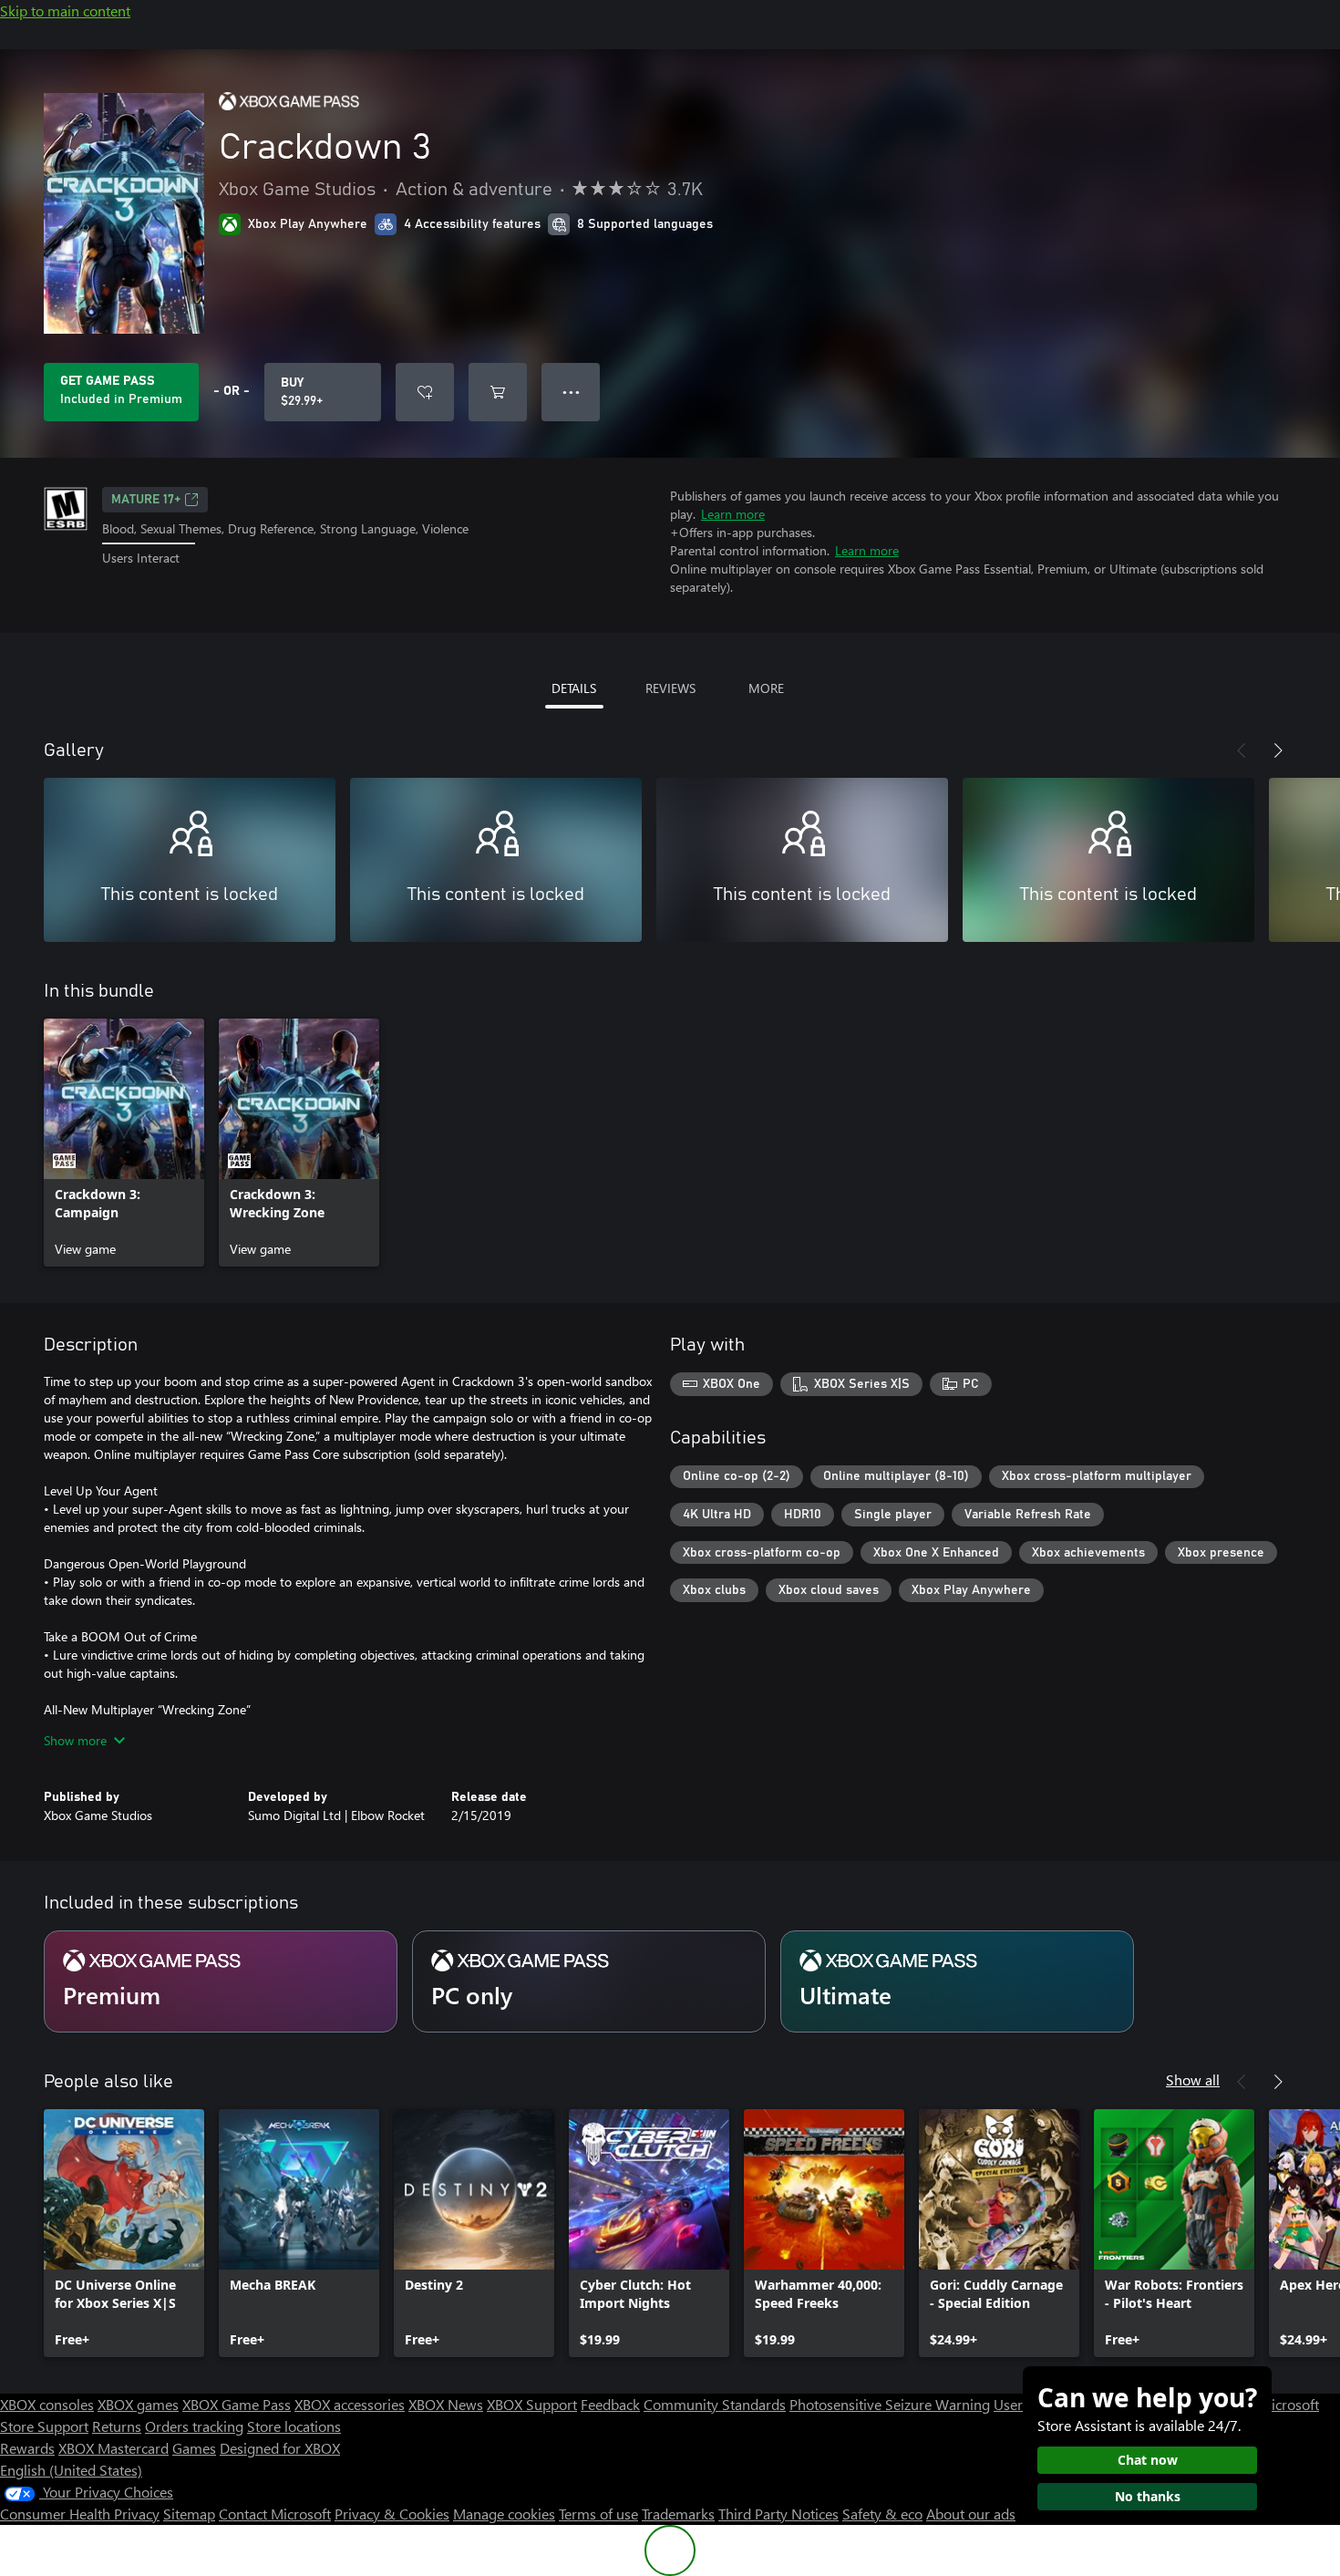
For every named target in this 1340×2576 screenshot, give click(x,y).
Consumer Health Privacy (80, 2514)
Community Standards (715, 2404)
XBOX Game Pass (237, 2404)
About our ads (971, 2514)
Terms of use (598, 2514)
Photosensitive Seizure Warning (890, 2404)
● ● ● (571, 392)
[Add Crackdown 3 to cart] (498, 392)
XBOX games (138, 2404)
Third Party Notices (778, 2514)
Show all (1193, 2079)
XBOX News (446, 2404)
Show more (75, 1740)
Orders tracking (194, 2426)
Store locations (294, 2426)
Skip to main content (65, 10)
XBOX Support (532, 2404)
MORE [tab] (766, 688)
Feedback (610, 2404)
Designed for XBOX (280, 2448)
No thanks (1148, 2496)
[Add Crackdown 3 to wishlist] (425, 392)
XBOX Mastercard (113, 2448)
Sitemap (189, 2514)
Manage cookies (504, 2514)
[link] (124, 1143)
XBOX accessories (350, 2404)
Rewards (27, 2448)
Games (194, 2448)
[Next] (1278, 750)
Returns (117, 2426)
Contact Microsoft (275, 2514)
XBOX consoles (47, 2404)
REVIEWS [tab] (670, 688)
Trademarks (678, 2514)
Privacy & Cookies (392, 2514)
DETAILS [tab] (574, 688)
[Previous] (1242, 750)
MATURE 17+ (146, 500)
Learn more (733, 514)
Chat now (1148, 2460)
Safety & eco (882, 2514)
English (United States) (71, 2470)
